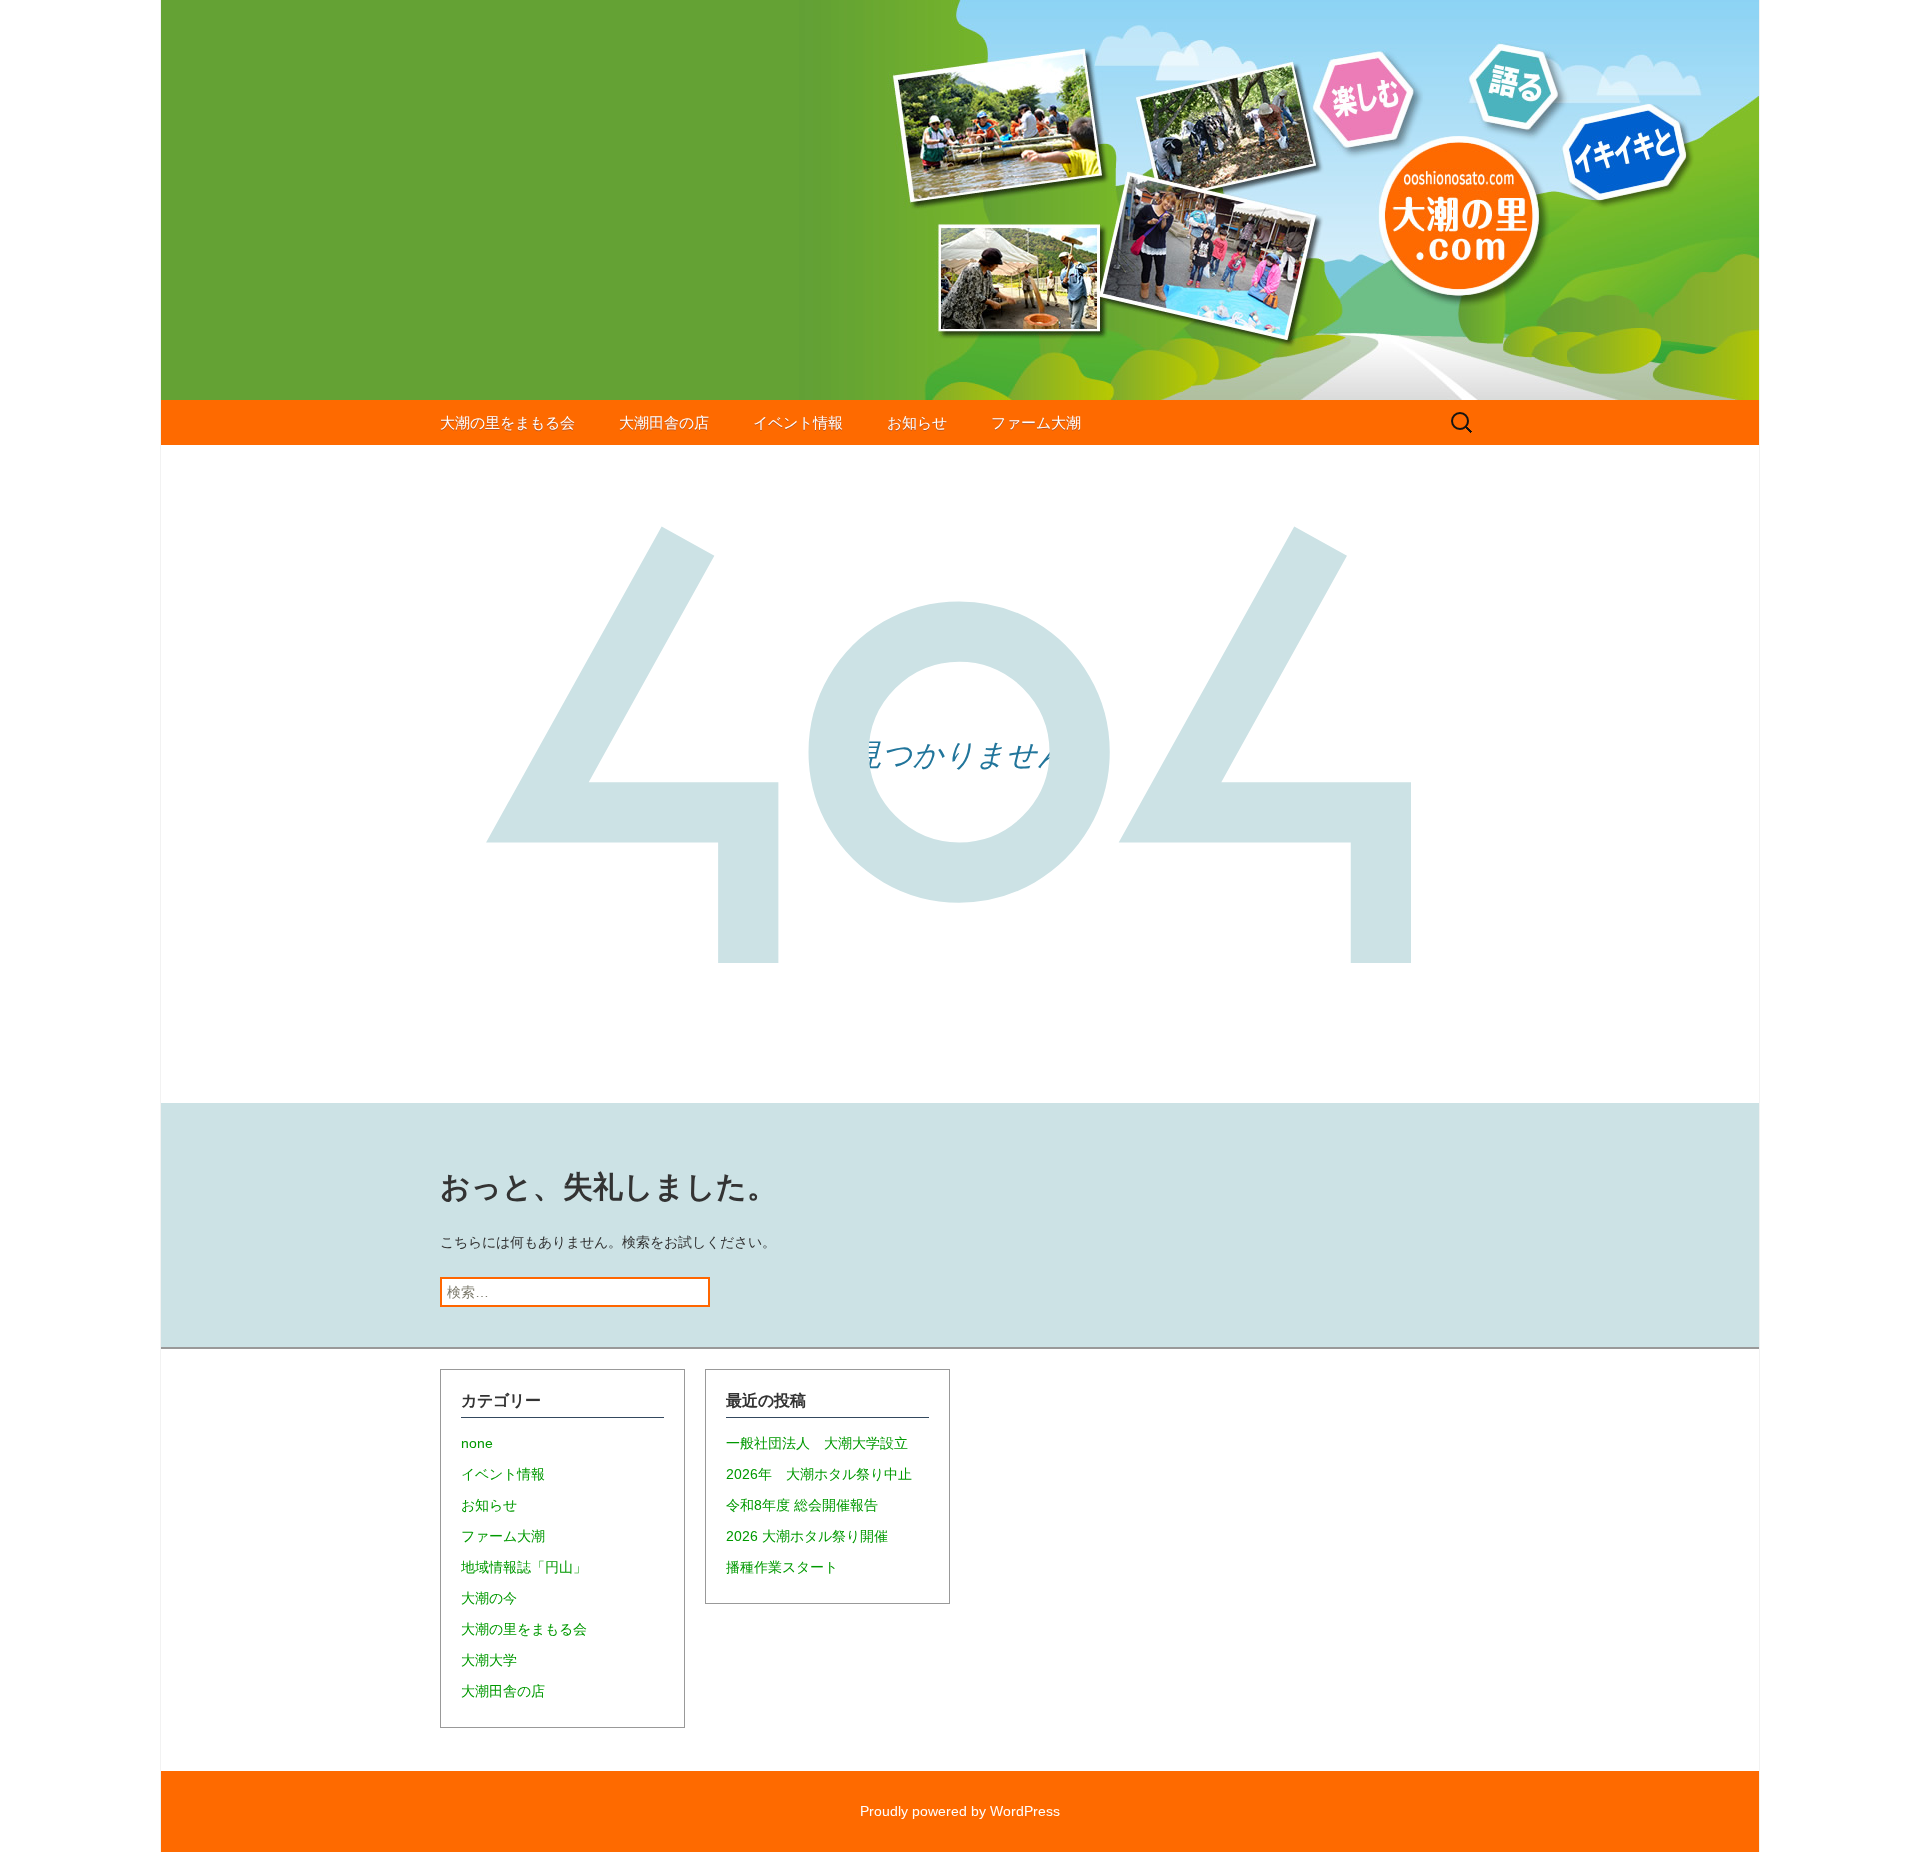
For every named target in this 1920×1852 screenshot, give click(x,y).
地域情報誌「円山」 (524, 1567)
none (477, 1443)
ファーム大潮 (1036, 422)
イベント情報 (798, 422)
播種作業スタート (782, 1567)
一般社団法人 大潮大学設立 (817, 1443)
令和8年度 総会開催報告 (802, 1505)
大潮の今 (489, 1598)
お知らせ (917, 422)
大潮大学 (489, 1660)
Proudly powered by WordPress (960, 1811)
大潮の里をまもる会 (507, 422)
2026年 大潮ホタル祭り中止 (819, 1474)
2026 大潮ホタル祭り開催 (807, 1536)
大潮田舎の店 (664, 422)
